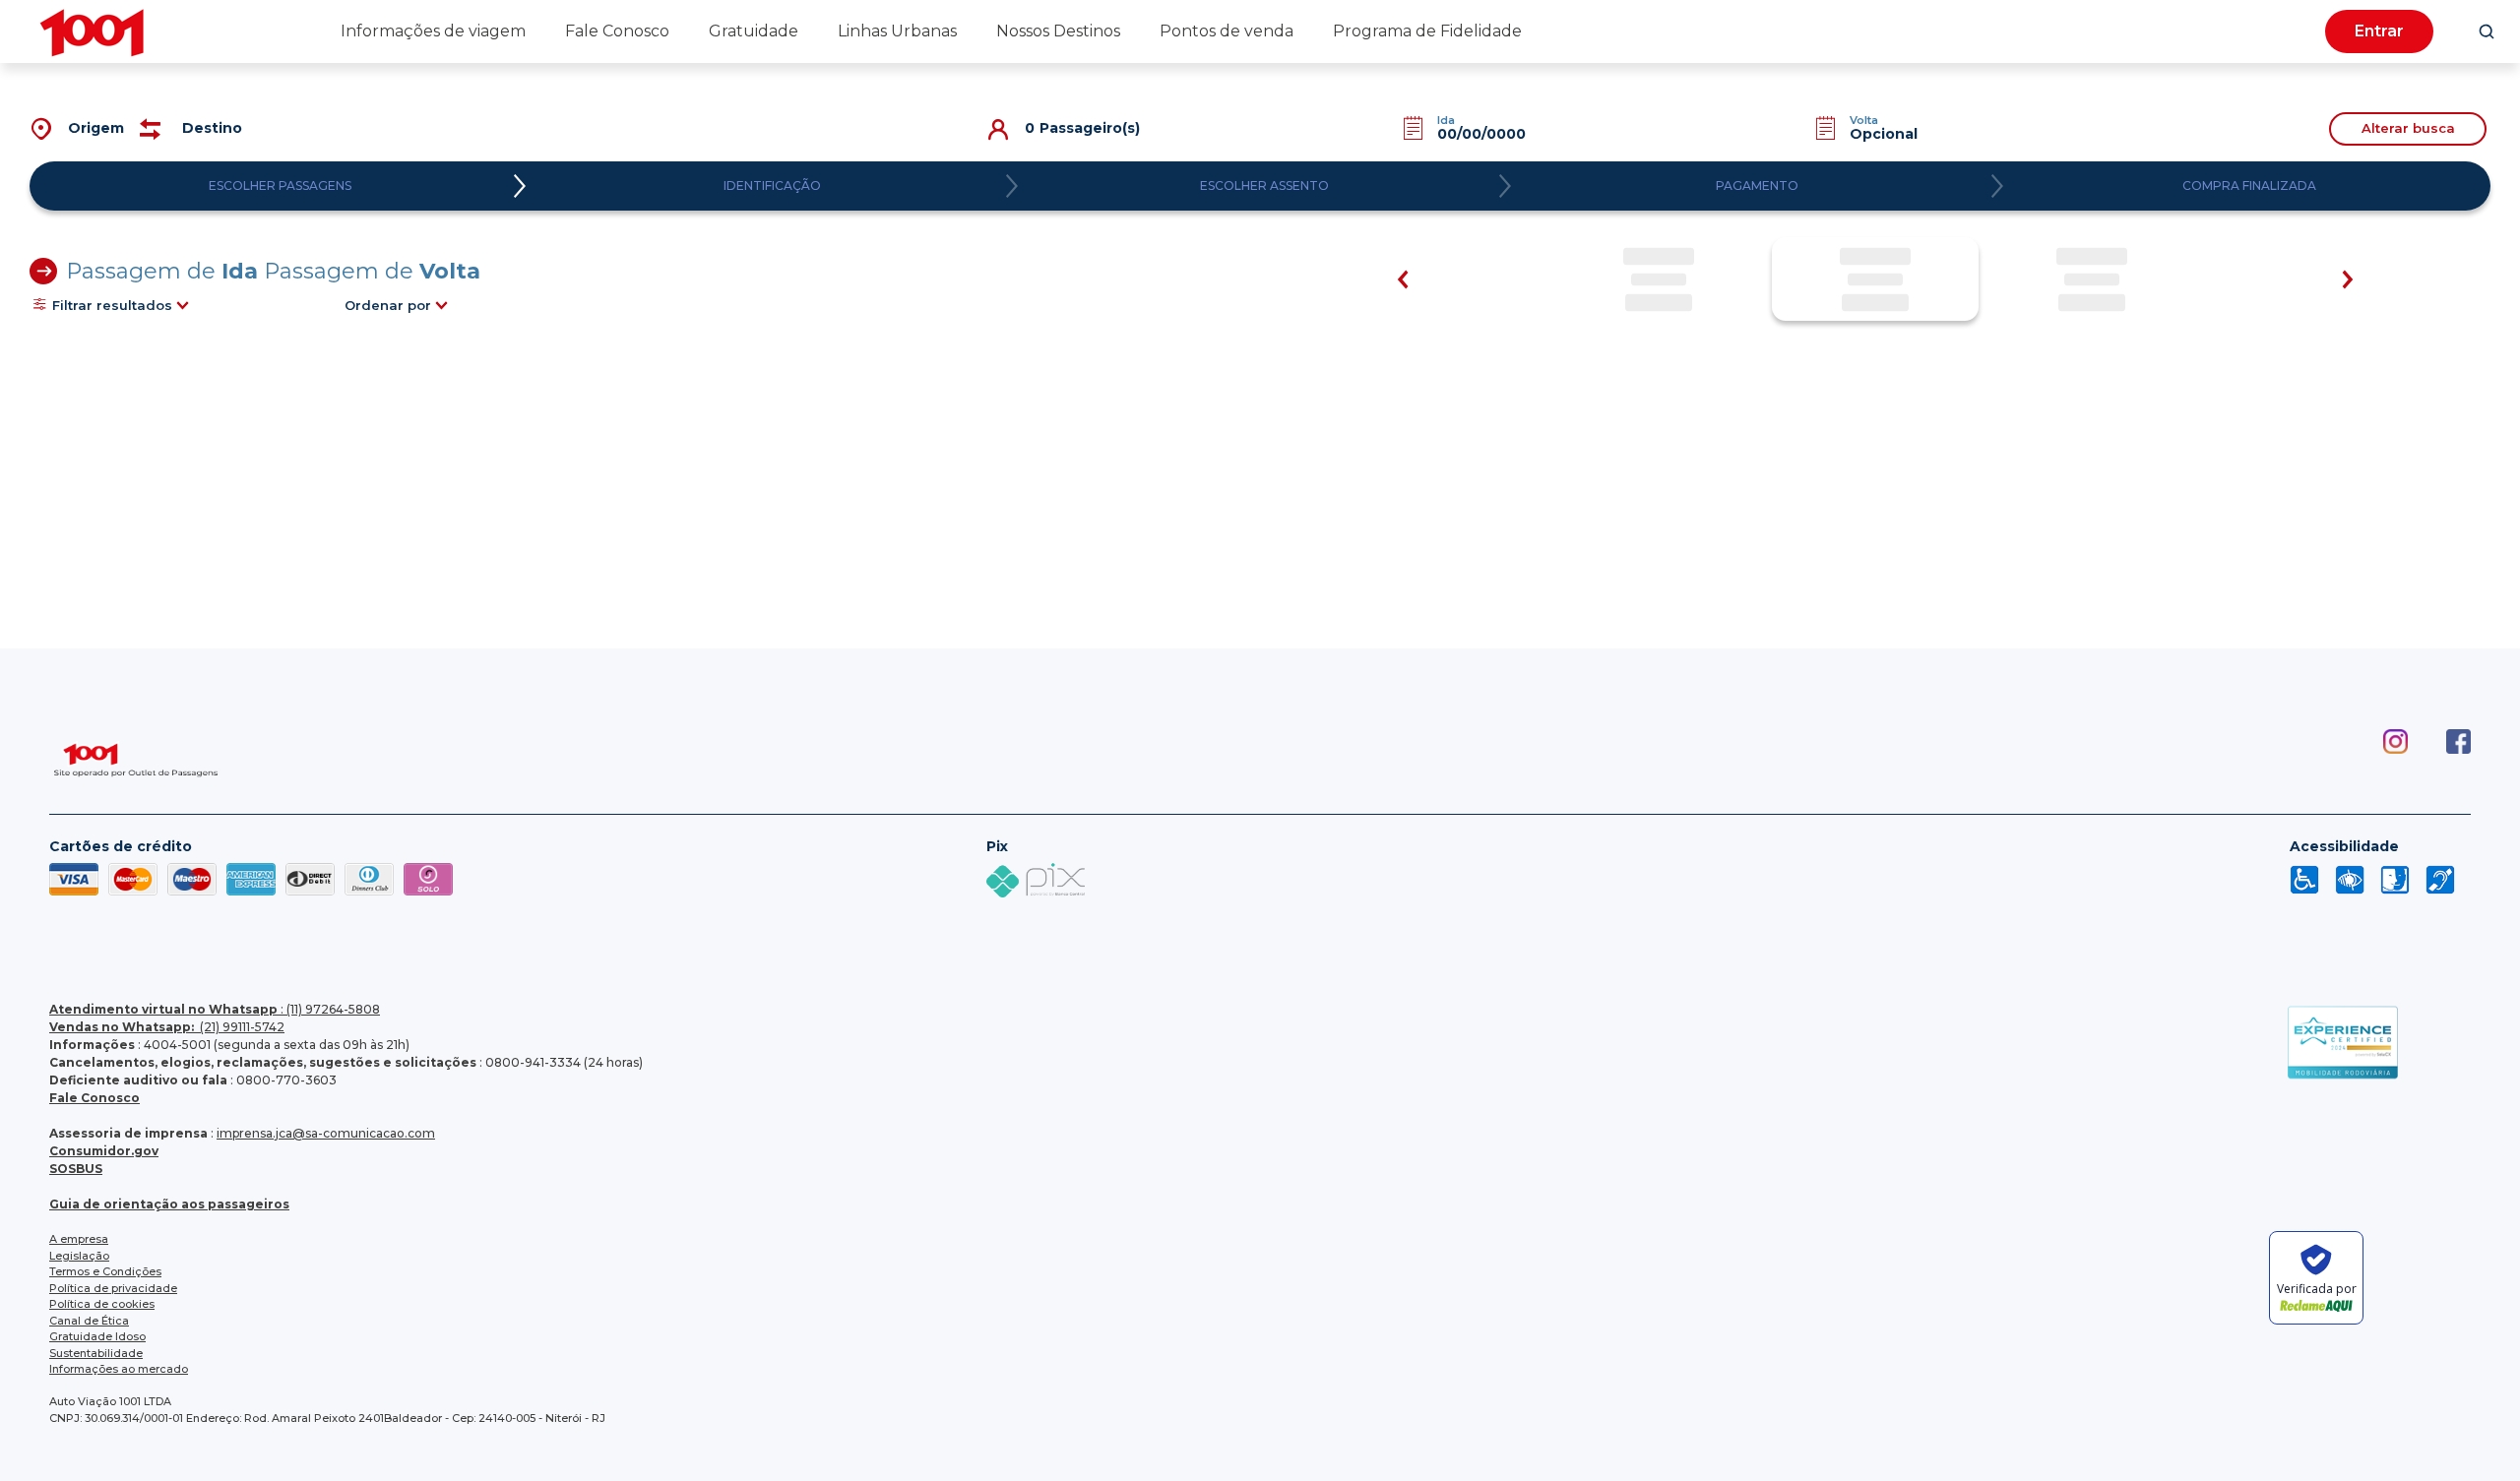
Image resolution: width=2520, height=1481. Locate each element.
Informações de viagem (433, 31)
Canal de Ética (89, 1321)
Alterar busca (2408, 128)
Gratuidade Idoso (97, 1336)
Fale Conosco (617, 31)
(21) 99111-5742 (167, 1027)
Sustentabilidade (96, 1353)
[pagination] (2487, 31)
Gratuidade (754, 31)
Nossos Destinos (1058, 31)
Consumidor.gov (104, 1151)
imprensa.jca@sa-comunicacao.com (326, 1133)
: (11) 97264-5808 (215, 1009)
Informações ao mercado (119, 1369)
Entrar (2379, 31)
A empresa (79, 1239)
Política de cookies (102, 1304)
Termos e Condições (105, 1271)
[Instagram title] (2376, 765)
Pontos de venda (1227, 31)
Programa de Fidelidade (1427, 31)
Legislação (79, 1256)
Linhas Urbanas (897, 31)
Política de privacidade (113, 1288)
